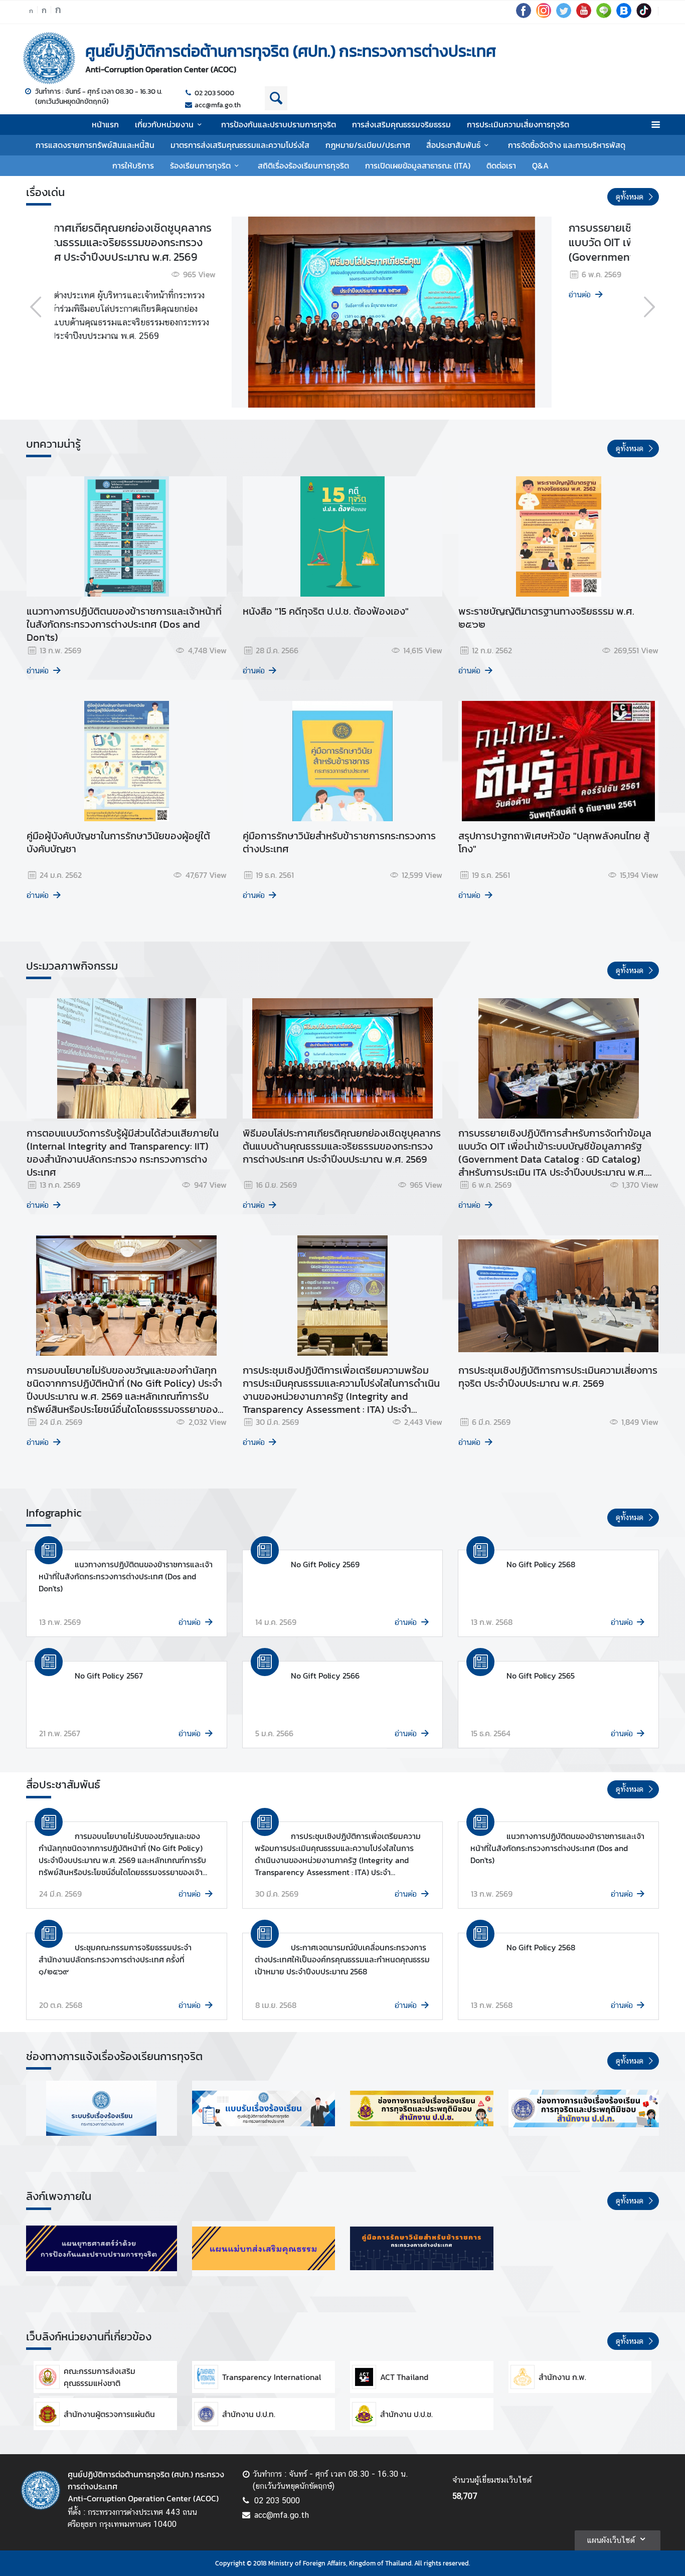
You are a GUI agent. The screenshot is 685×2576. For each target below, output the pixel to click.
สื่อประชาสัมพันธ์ (453, 145)
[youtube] (584, 15)
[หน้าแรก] (49, 58)
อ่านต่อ (79, 295)
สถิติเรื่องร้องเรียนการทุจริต (303, 165)
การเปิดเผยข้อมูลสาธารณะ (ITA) (418, 165)
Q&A (540, 165)
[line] (604, 15)
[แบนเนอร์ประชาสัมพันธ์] (102, 2108)
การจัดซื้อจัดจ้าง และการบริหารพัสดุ (567, 145)
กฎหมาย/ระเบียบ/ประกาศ (368, 145)
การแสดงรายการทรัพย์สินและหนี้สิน (95, 145)
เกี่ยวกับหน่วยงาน (164, 124)
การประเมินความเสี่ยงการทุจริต (518, 124)
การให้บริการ (133, 165)
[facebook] (524, 15)
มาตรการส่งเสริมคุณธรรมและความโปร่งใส (240, 145)
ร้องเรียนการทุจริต (200, 165)
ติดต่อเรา (501, 165)
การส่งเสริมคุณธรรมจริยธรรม (401, 124)
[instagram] (544, 15)
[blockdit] (624, 15)
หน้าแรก (105, 124)
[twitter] (564, 15)
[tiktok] (644, 15)
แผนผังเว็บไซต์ (611, 2540)
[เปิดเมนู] (655, 125)
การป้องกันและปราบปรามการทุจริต (279, 124)
